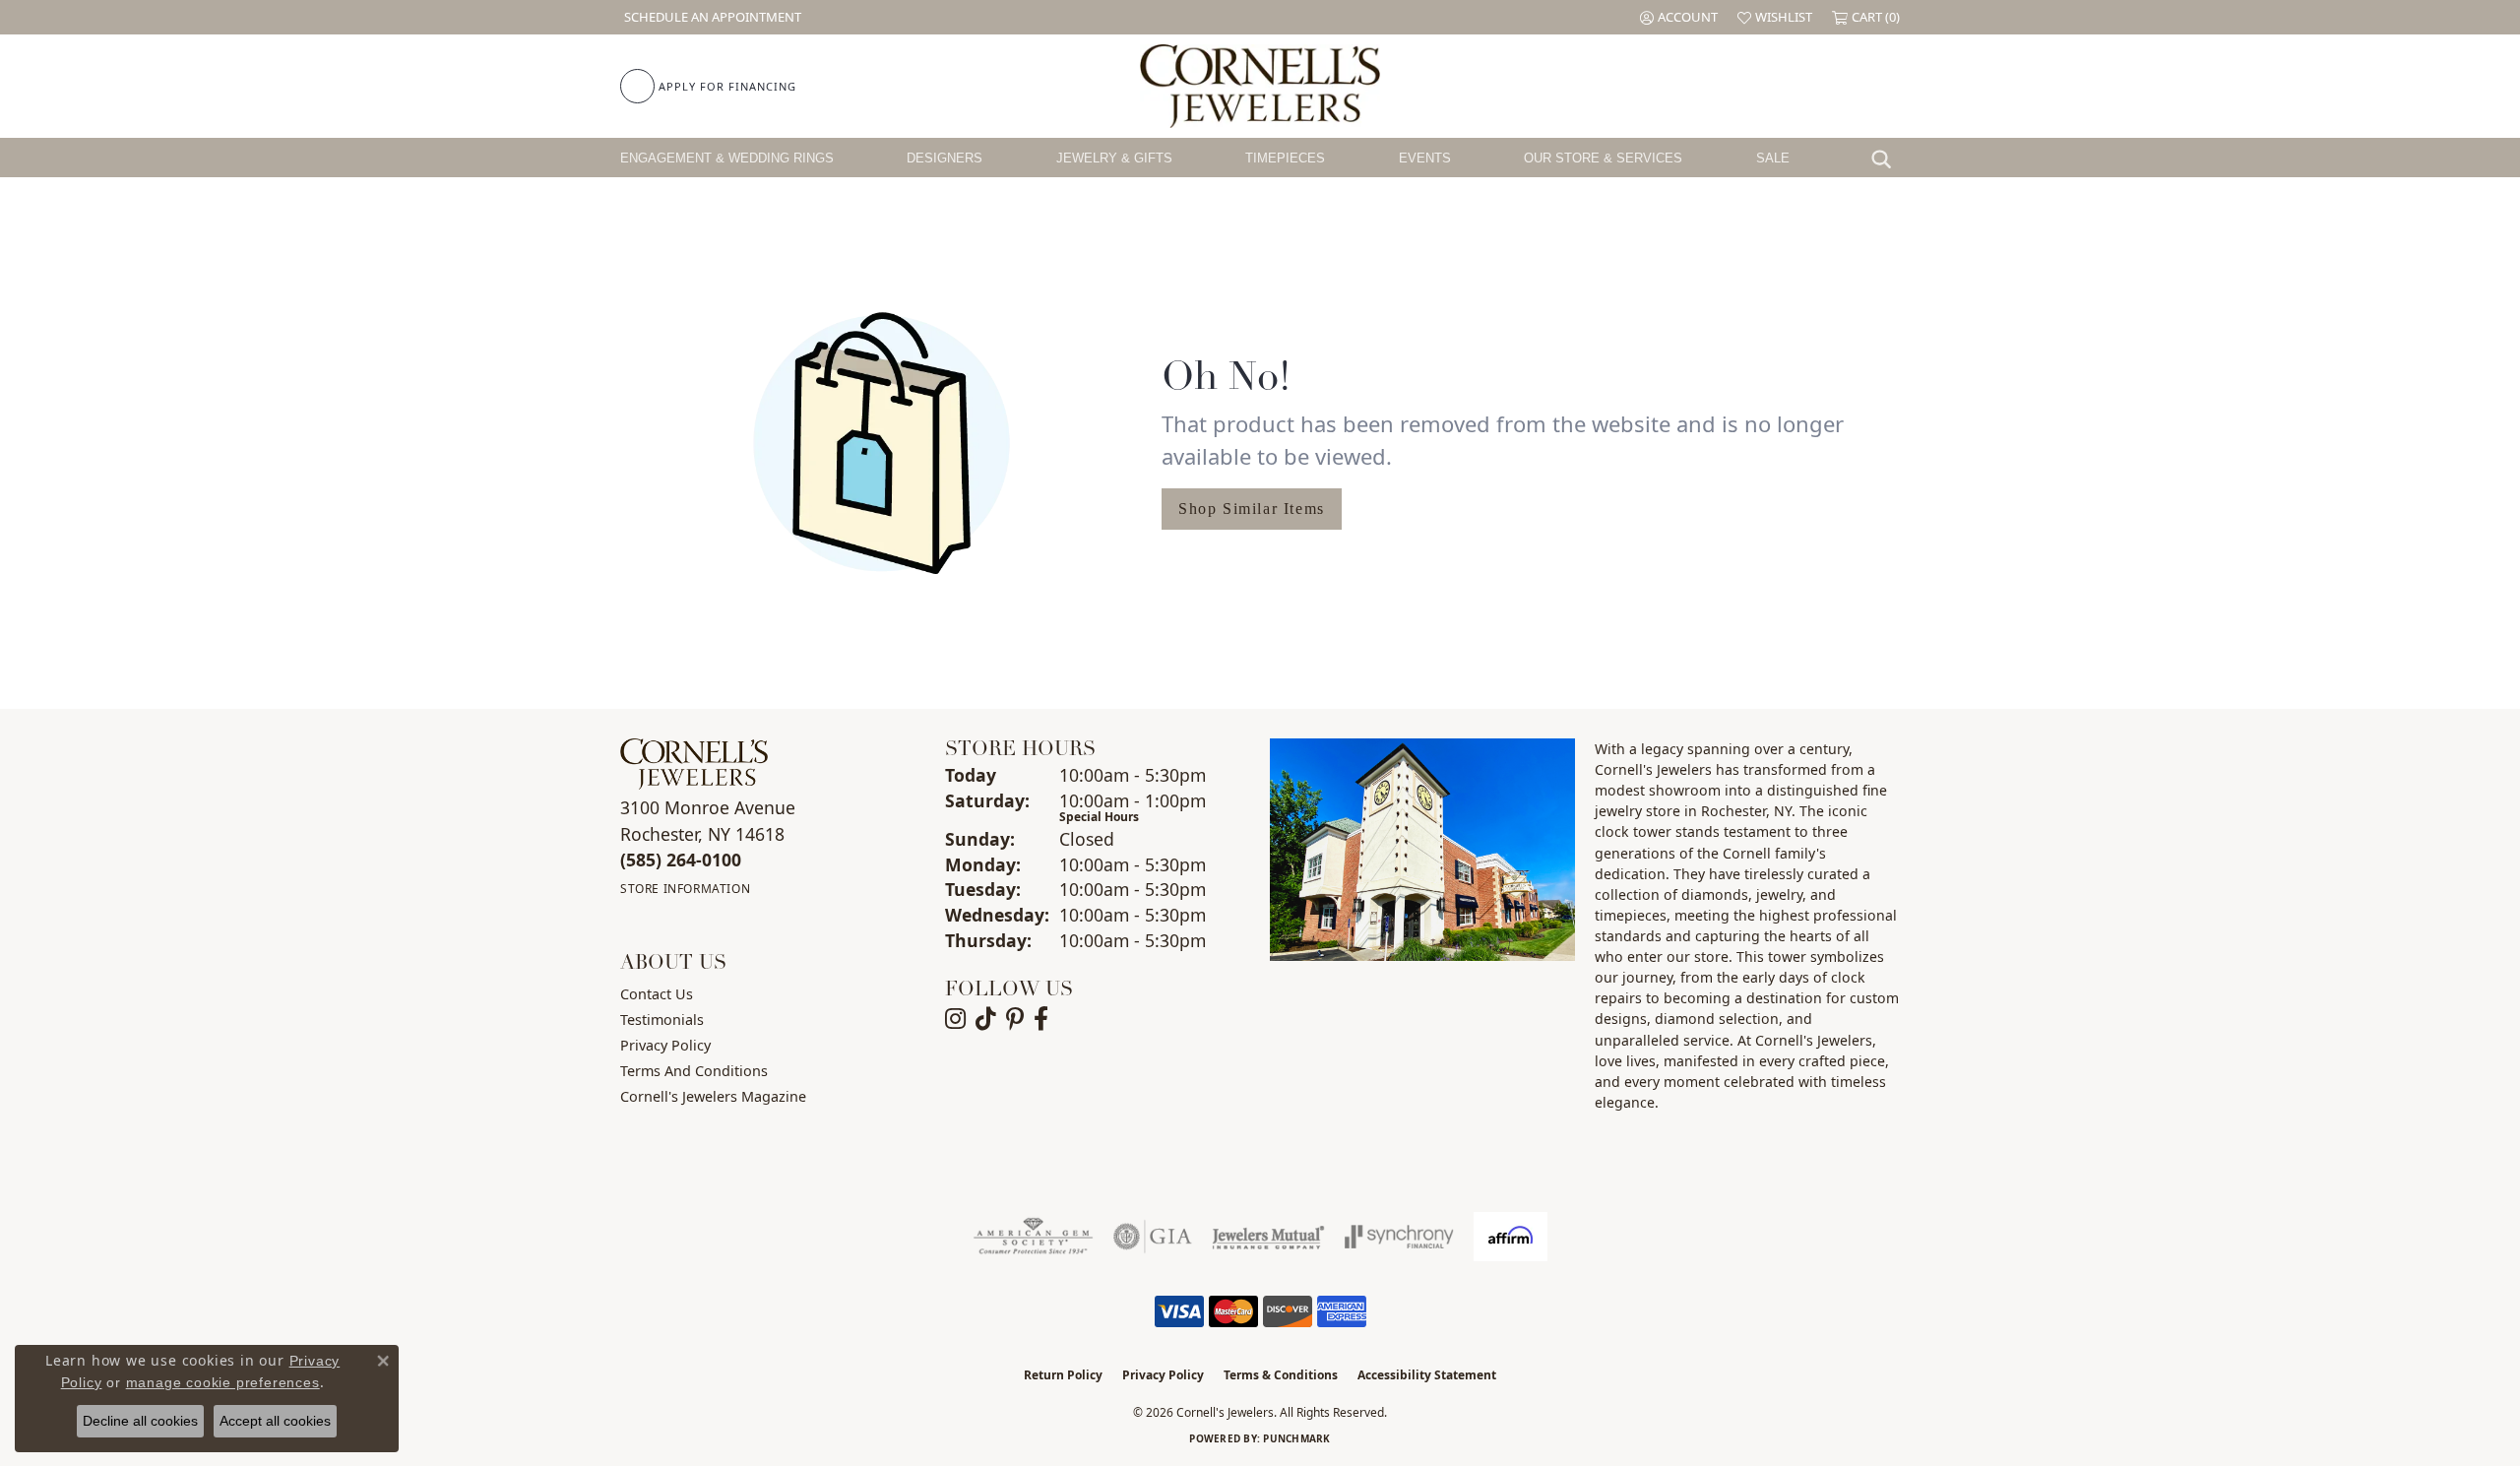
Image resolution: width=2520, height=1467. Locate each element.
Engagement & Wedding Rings (727, 158)
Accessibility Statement (1427, 1375)
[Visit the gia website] (1153, 1237)
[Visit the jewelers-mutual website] (1268, 1237)
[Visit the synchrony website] (1399, 1237)
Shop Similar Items (1252, 509)
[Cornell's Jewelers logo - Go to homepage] (1260, 86)
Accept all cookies (275, 1421)
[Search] (1886, 158)
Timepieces (1285, 158)
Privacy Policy (665, 1045)
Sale (1773, 158)
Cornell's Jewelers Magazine (713, 1096)
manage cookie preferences (223, 1382)
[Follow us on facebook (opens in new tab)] (1041, 1019)
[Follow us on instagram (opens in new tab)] (955, 1019)
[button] (1679, 17)
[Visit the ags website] (1033, 1237)
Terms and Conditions (694, 1071)
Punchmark (1296, 1438)
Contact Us (657, 994)
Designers (945, 158)
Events (1425, 158)
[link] (711, 17)
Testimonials (662, 1020)
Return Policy (1063, 1375)
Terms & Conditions (1281, 1375)
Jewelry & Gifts (1114, 158)
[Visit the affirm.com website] (1511, 1237)
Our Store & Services (1603, 158)
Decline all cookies (140, 1421)
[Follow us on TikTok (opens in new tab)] (986, 1019)
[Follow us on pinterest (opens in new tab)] (1015, 1019)
